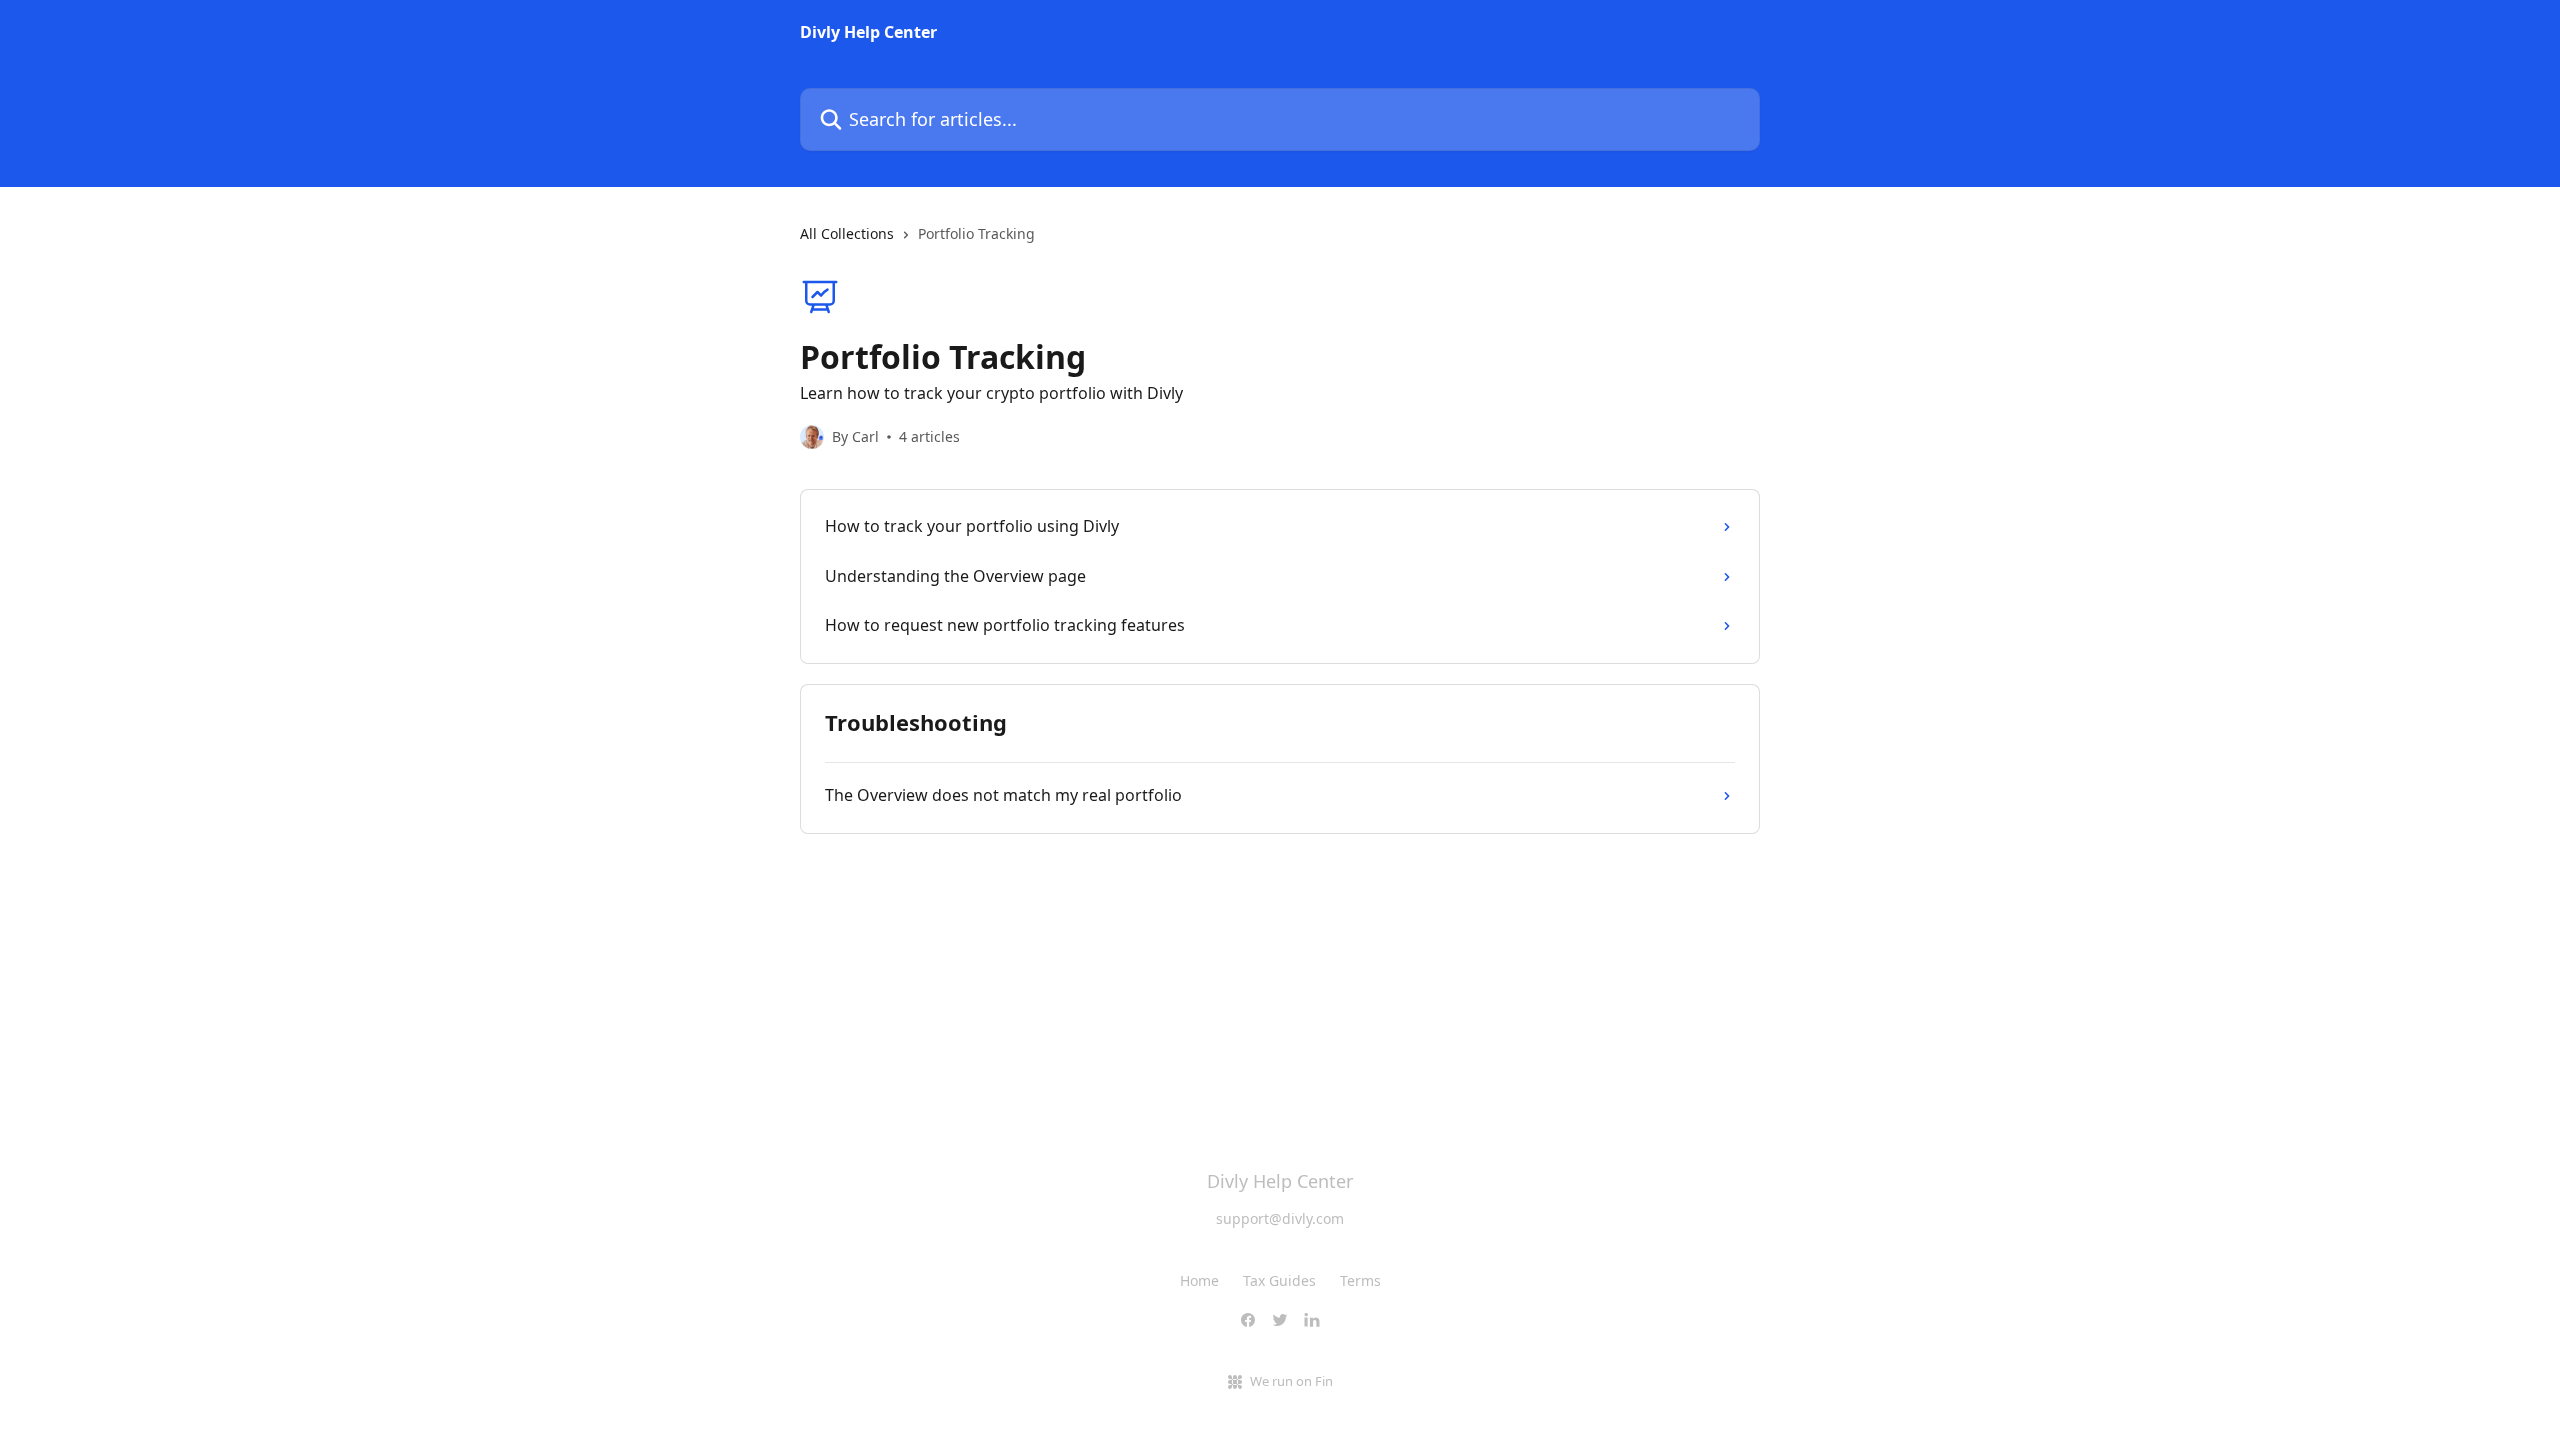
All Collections (847, 233)
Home (1199, 1280)
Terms (1360, 1280)
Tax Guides (1279, 1280)
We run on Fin (1291, 1381)
